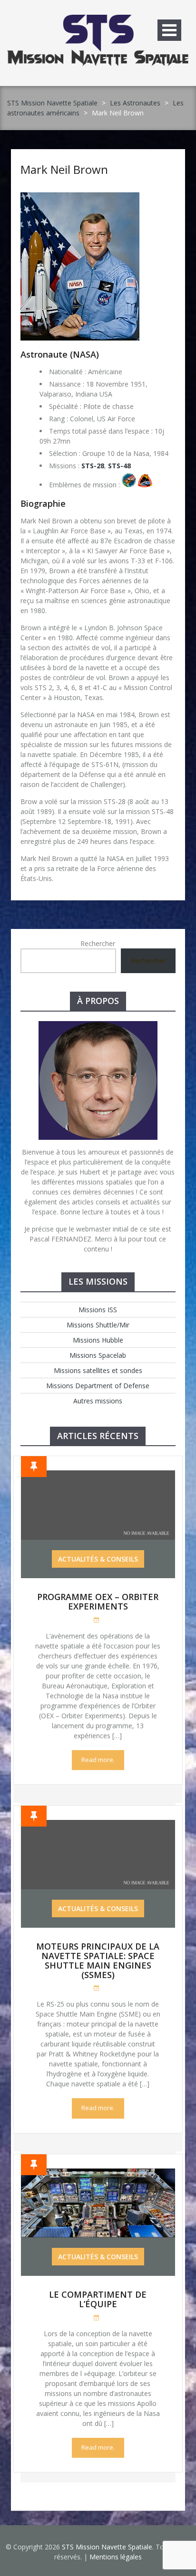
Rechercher (98, 943)
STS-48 (119, 466)
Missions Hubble (98, 1340)
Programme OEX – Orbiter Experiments (98, 1601)
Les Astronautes (135, 103)
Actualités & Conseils (98, 1559)
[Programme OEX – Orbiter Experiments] (98, 1475)
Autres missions (98, 1401)
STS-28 (93, 466)
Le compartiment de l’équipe (98, 2299)
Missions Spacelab (98, 1355)
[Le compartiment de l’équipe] (98, 2173)
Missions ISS (98, 1310)
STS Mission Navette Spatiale (52, 103)
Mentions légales (116, 2557)
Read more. (98, 1760)
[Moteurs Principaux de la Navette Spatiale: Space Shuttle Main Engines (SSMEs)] (98, 1825)
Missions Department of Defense (98, 1386)
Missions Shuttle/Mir (98, 1325)
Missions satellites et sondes (98, 1370)
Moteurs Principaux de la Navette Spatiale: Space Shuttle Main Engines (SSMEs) (98, 1960)
